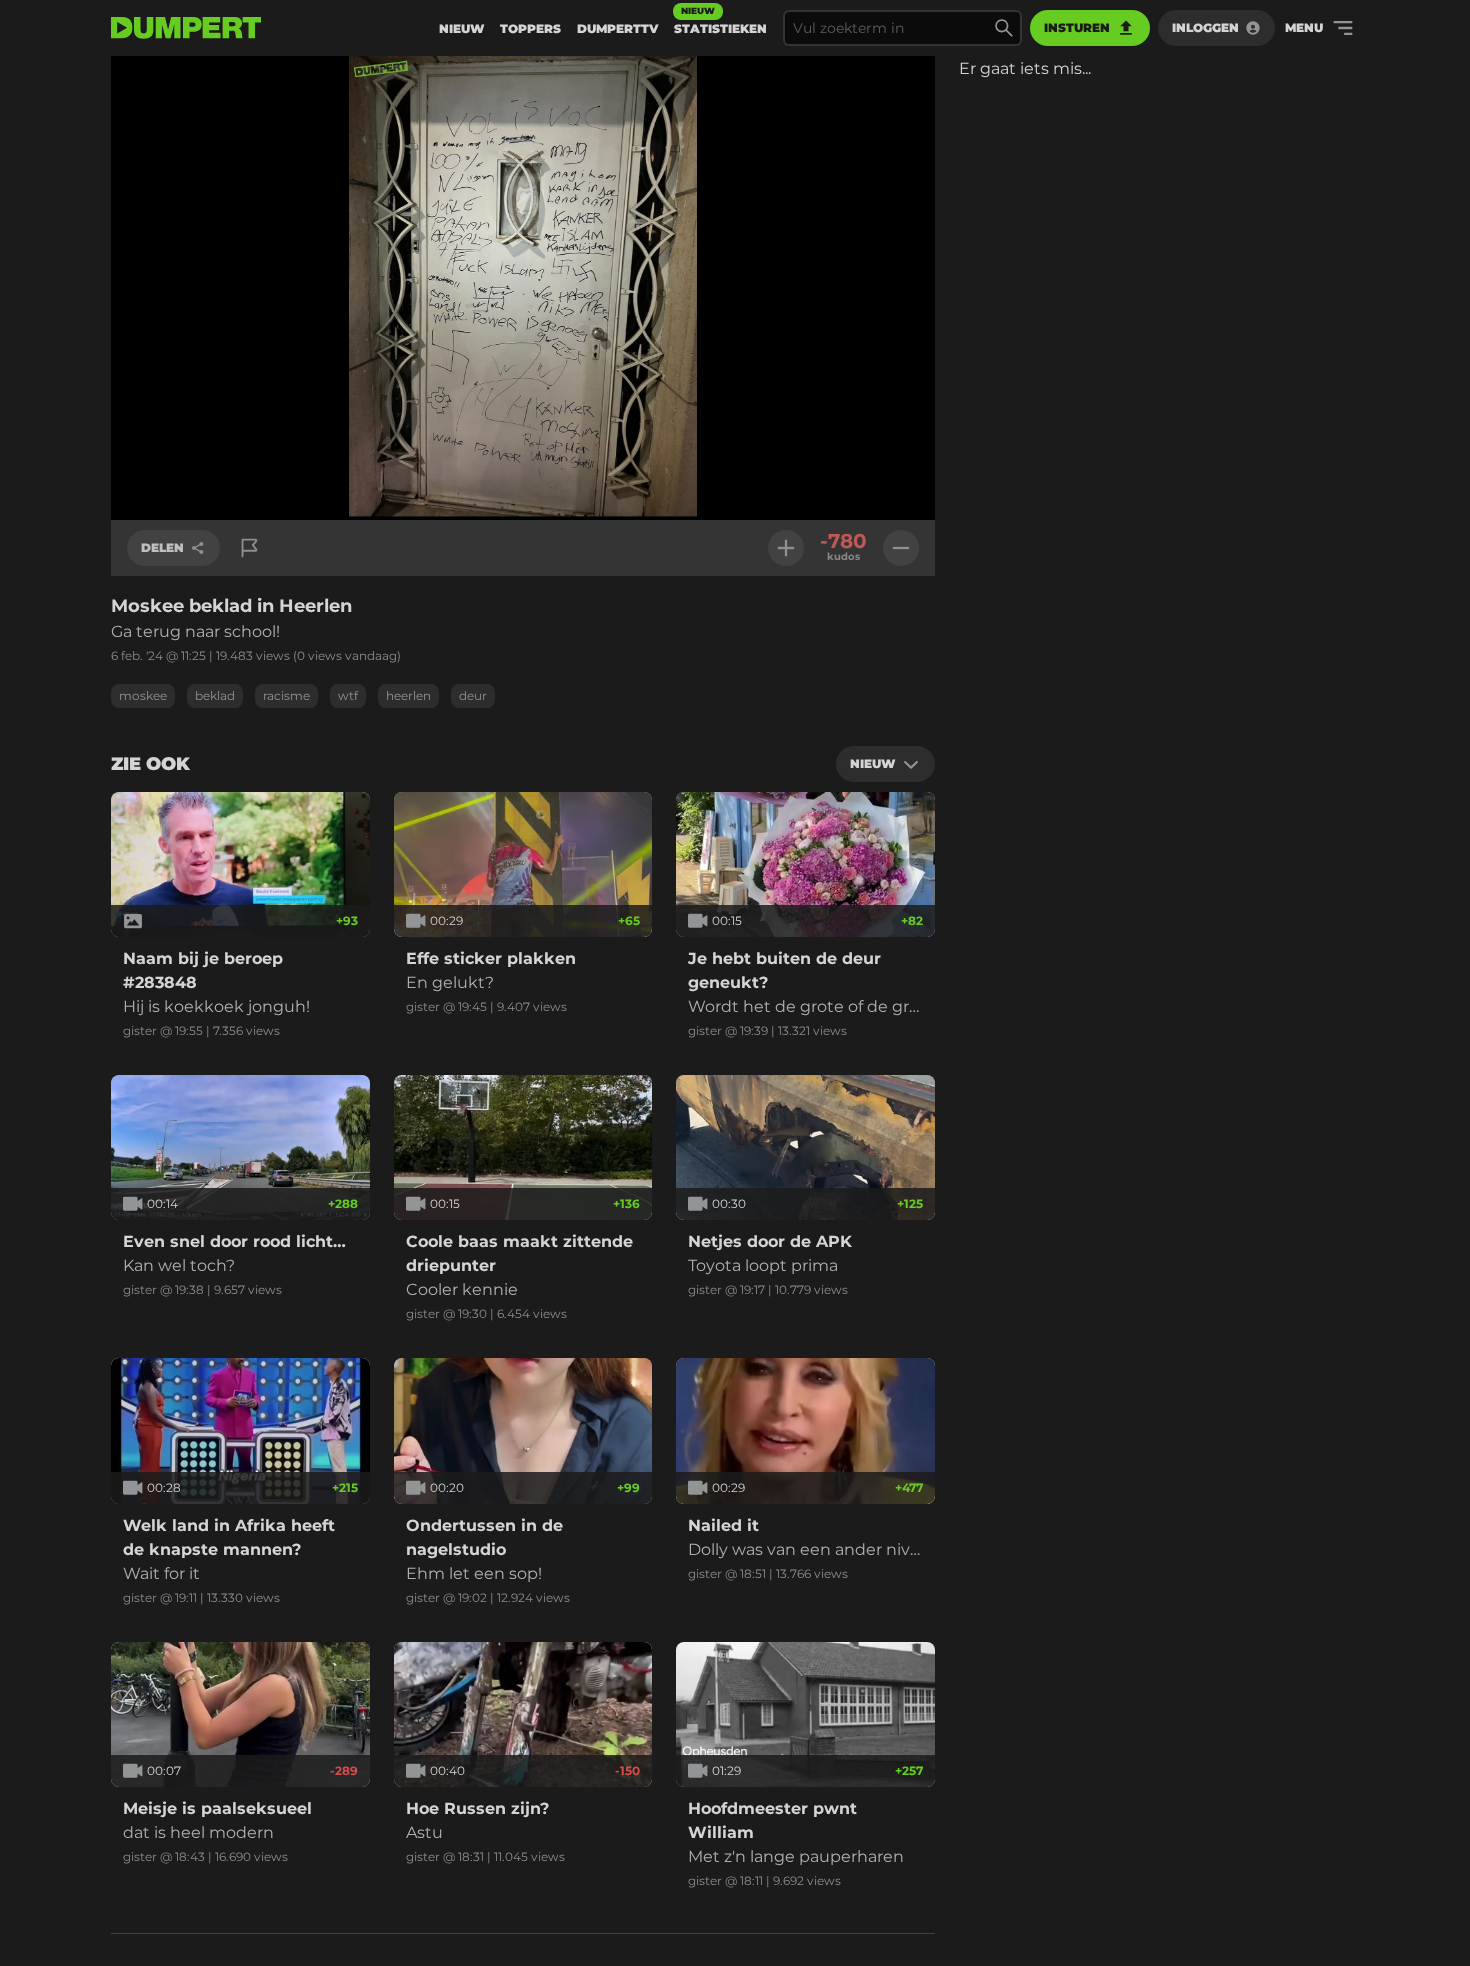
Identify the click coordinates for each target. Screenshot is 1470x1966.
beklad (215, 695)
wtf (348, 695)
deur (473, 695)
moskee (143, 695)
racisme (286, 695)
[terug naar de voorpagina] (186, 28)
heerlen (408, 695)
